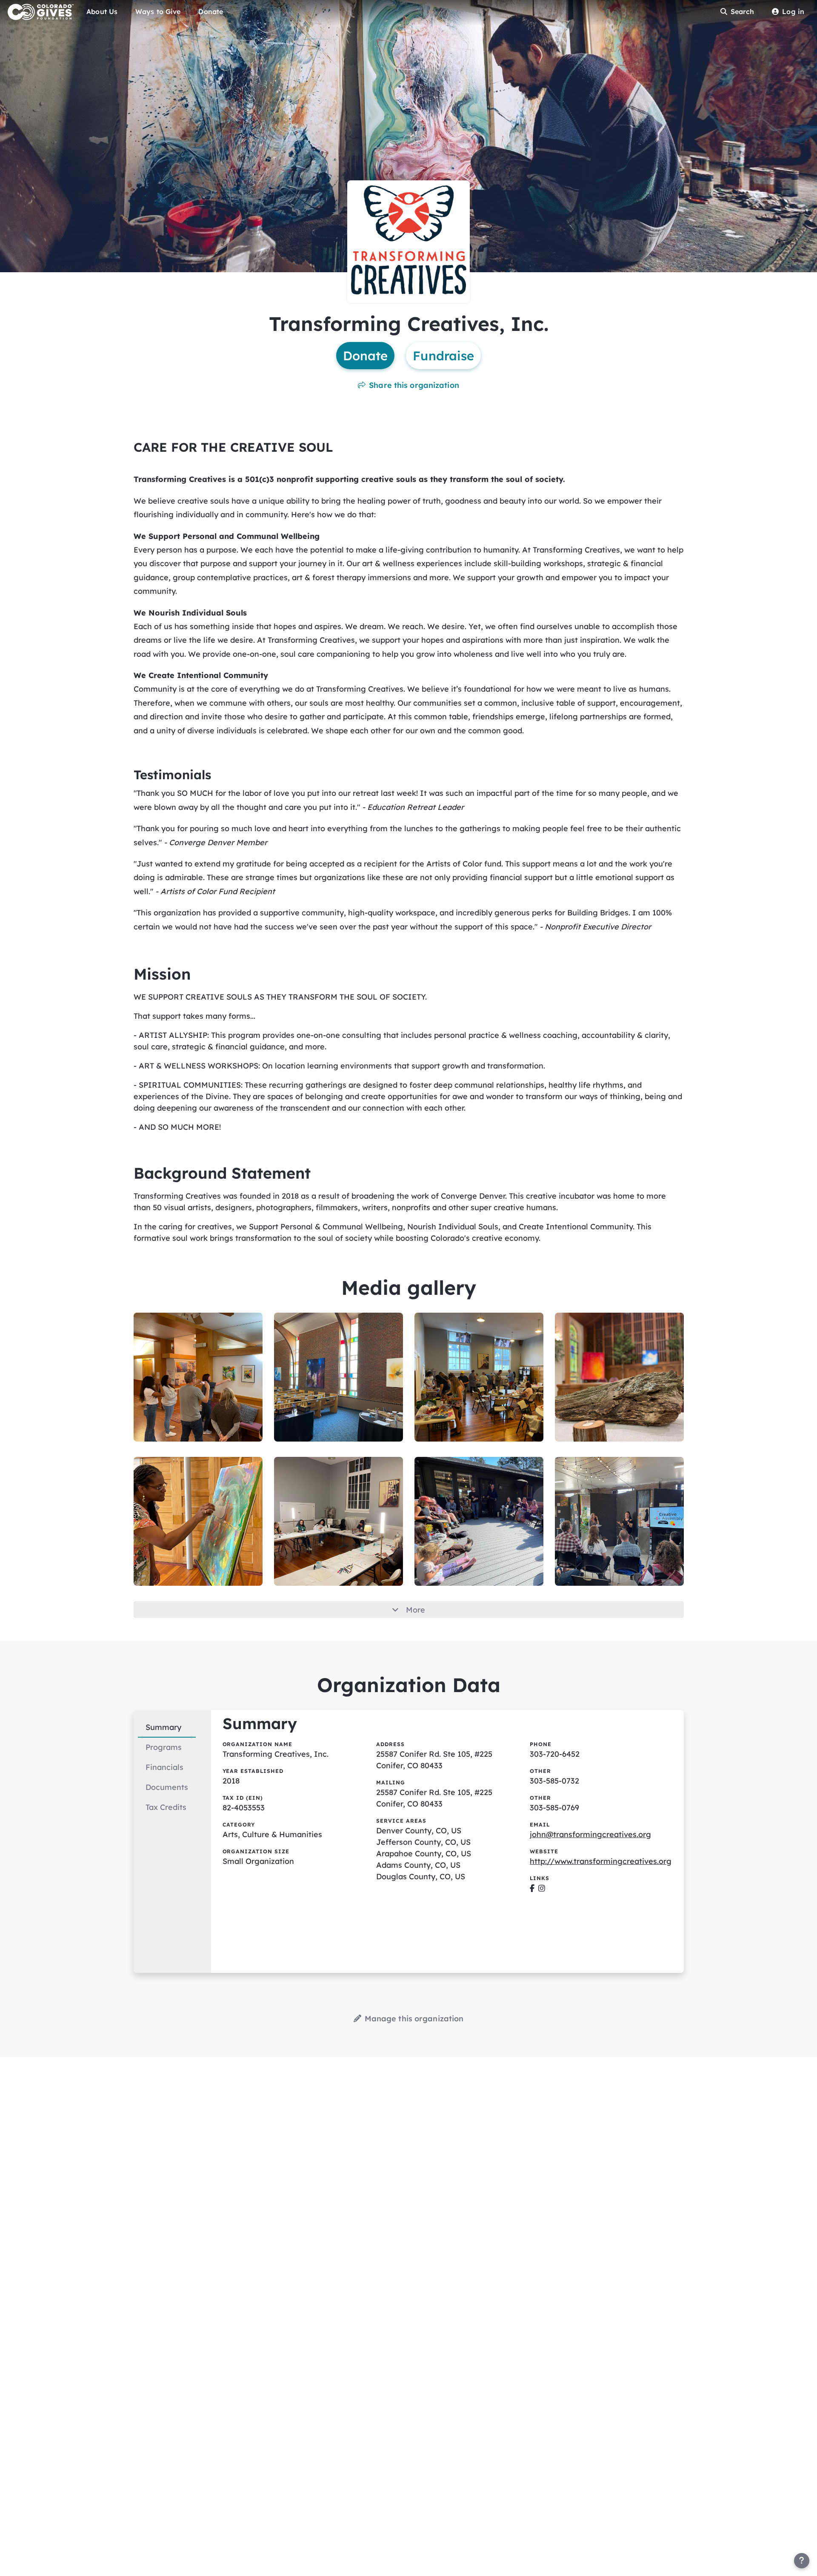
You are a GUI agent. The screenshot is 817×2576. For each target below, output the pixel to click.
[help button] (802, 2561)
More (416, 1610)
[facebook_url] (532, 1888)
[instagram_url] (542, 1888)
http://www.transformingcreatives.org (601, 1861)
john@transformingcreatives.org (590, 1834)
